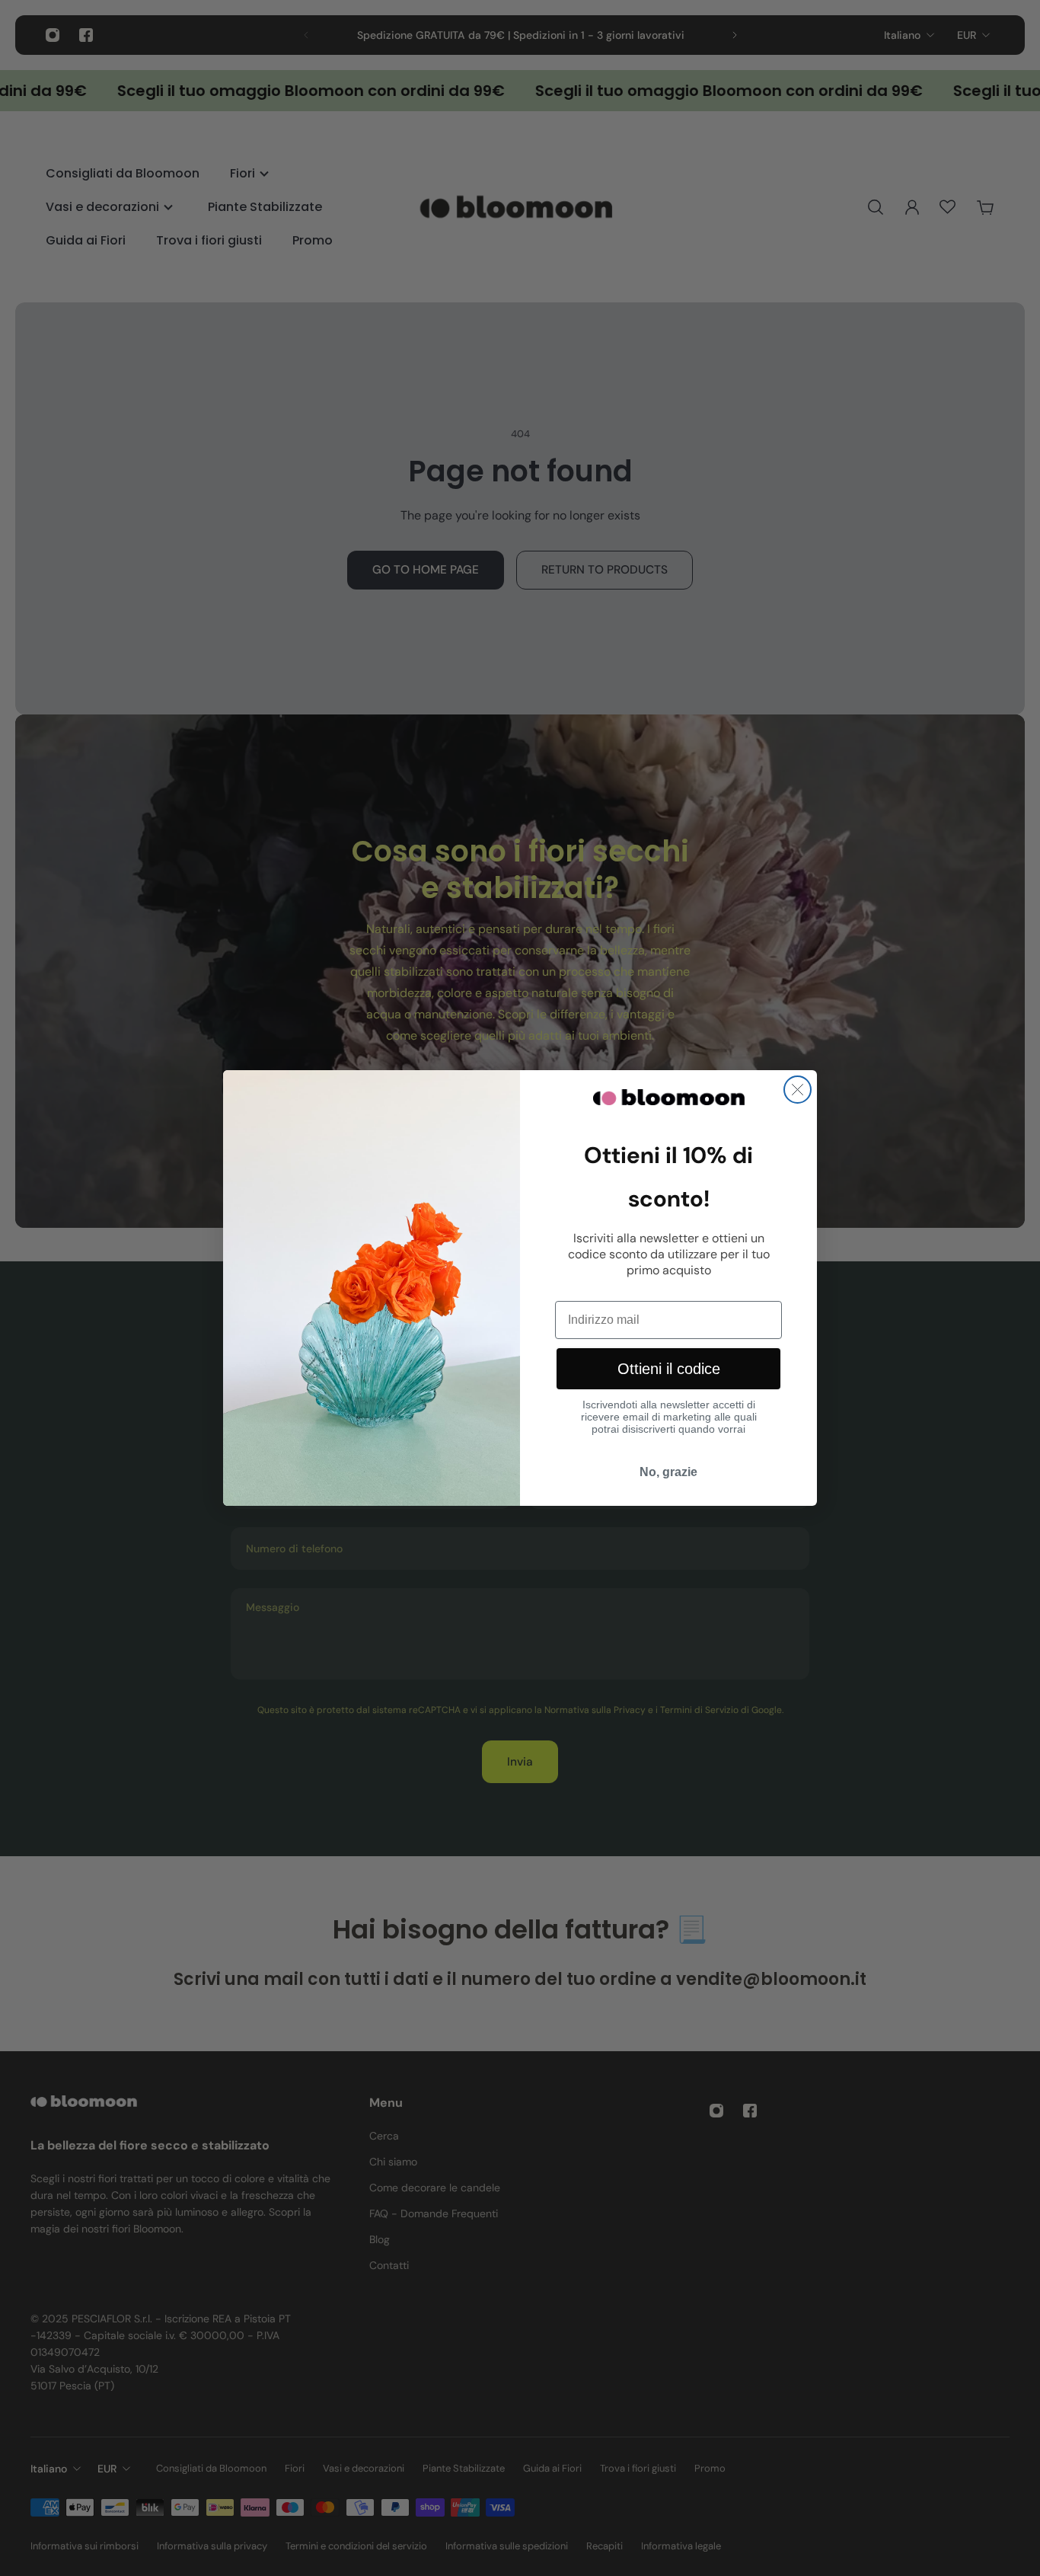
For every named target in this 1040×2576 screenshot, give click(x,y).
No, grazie (668, 1472)
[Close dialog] (798, 1090)
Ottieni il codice (669, 1369)
